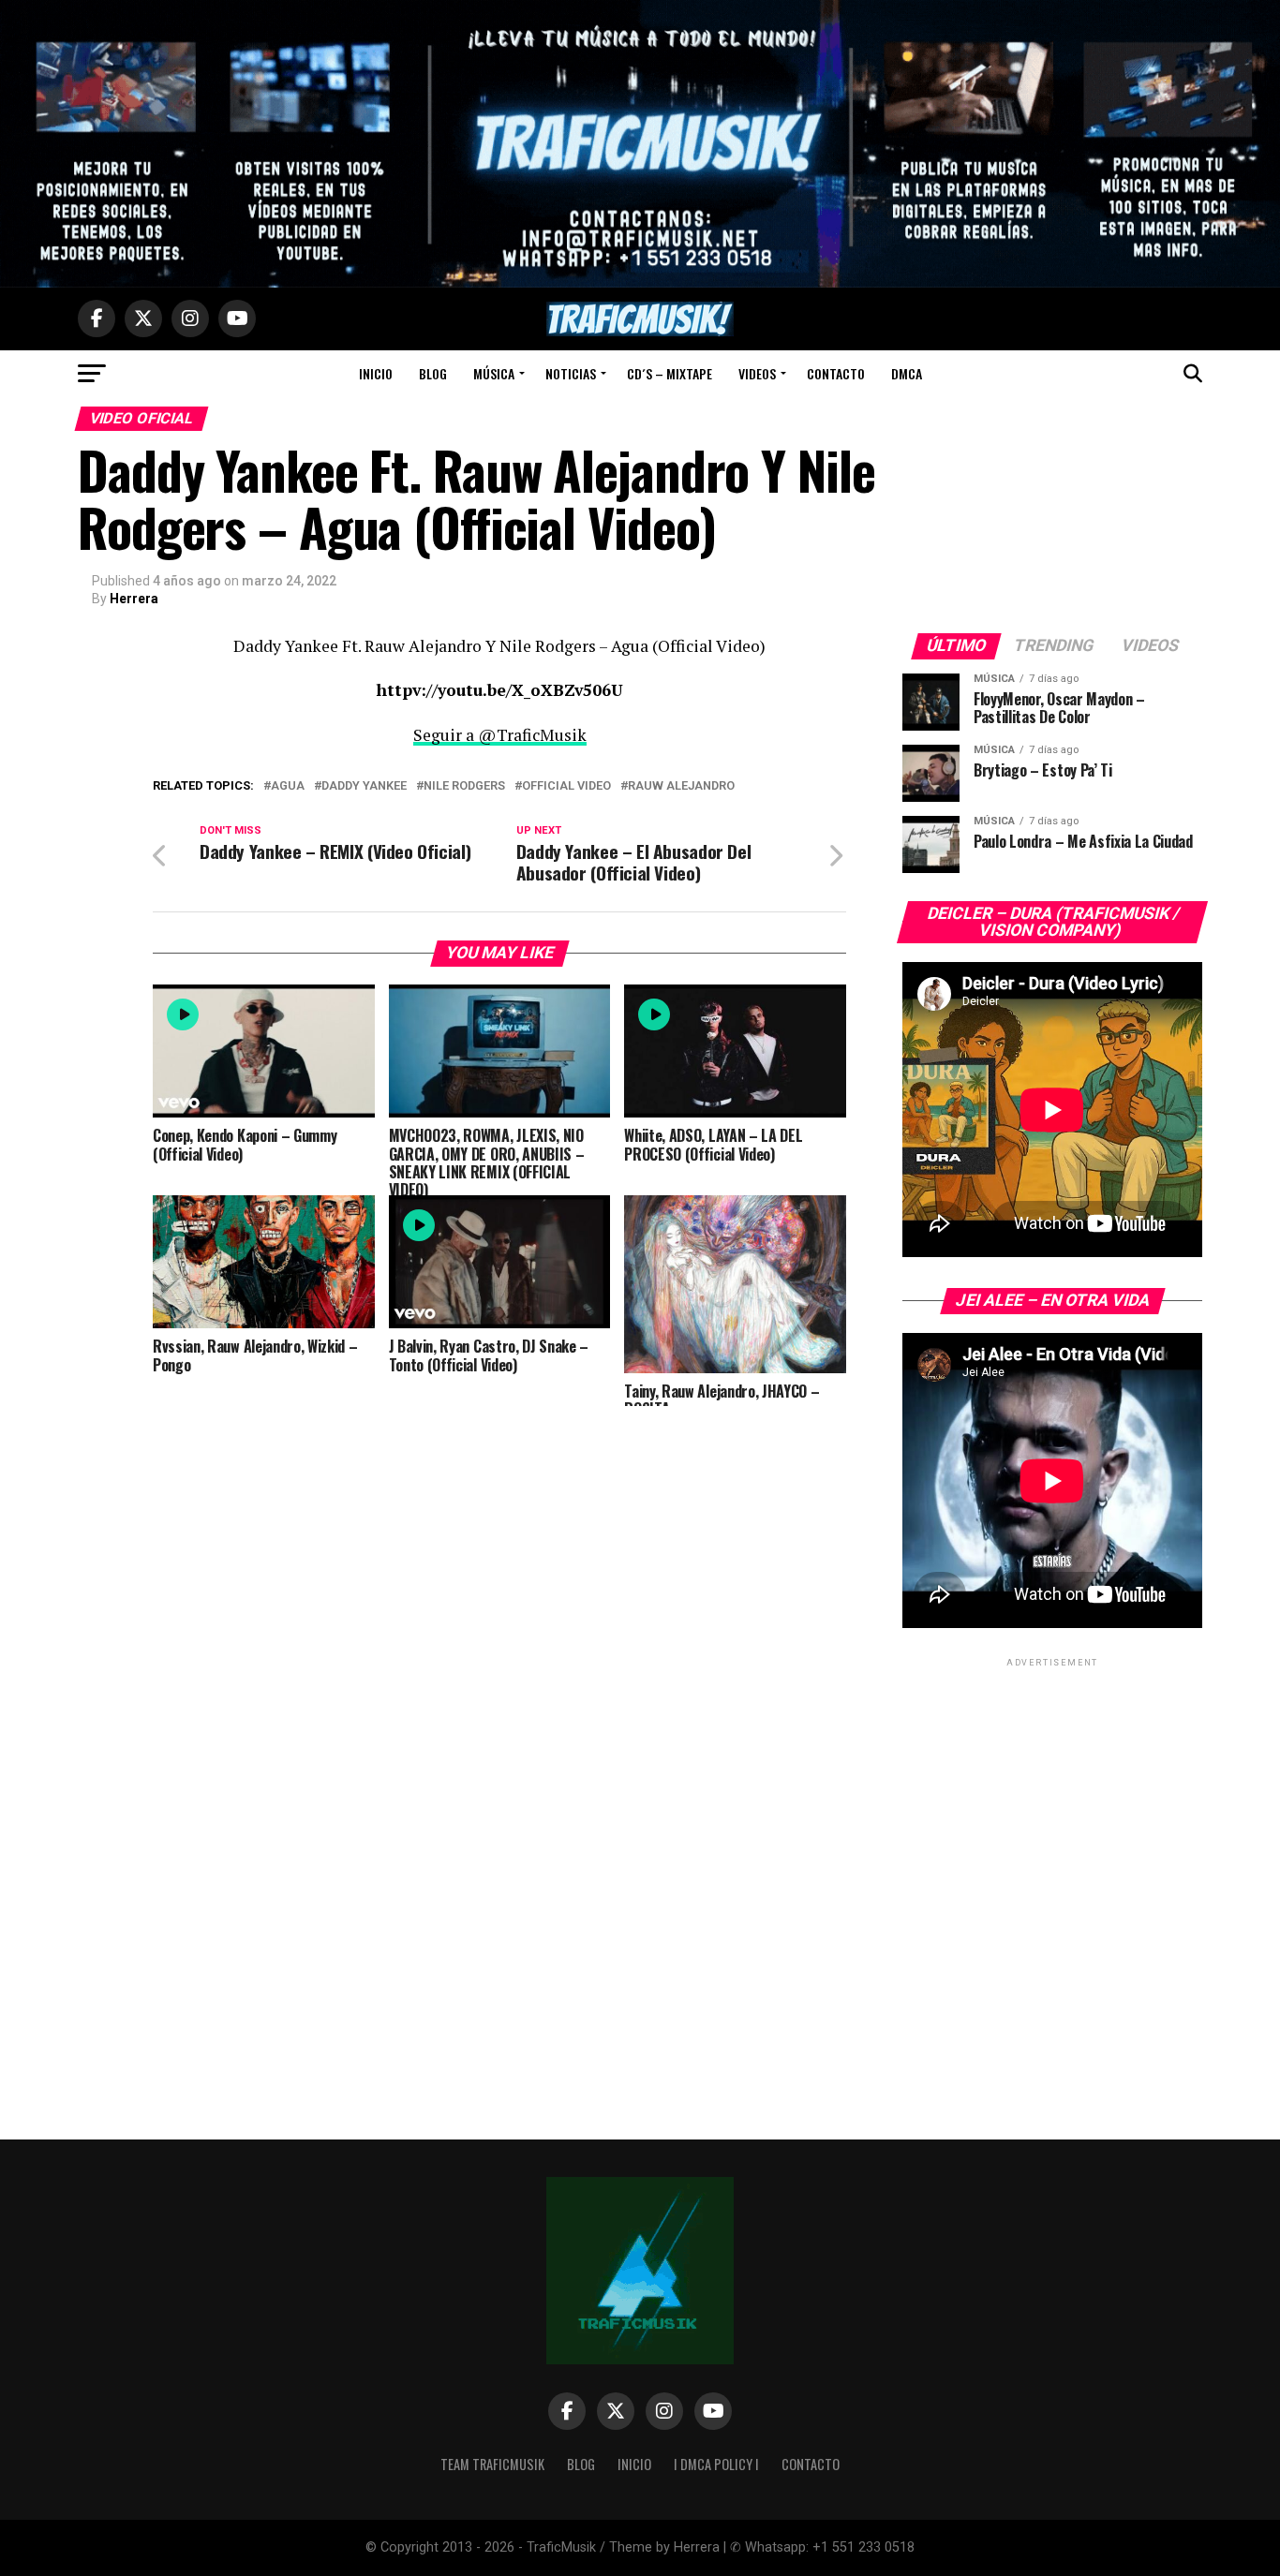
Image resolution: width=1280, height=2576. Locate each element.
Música (494, 373)
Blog (433, 373)
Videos (757, 373)
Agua (288, 786)
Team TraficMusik (492, 2464)
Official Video (566, 786)
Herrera (134, 599)
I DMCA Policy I (716, 2464)
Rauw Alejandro (681, 786)
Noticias (571, 373)
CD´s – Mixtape (670, 373)
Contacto (836, 373)
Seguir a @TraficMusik (500, 735)
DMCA (907, 373)
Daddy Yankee (364, 786)
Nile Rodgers (464, 786)
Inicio (376, 373)
